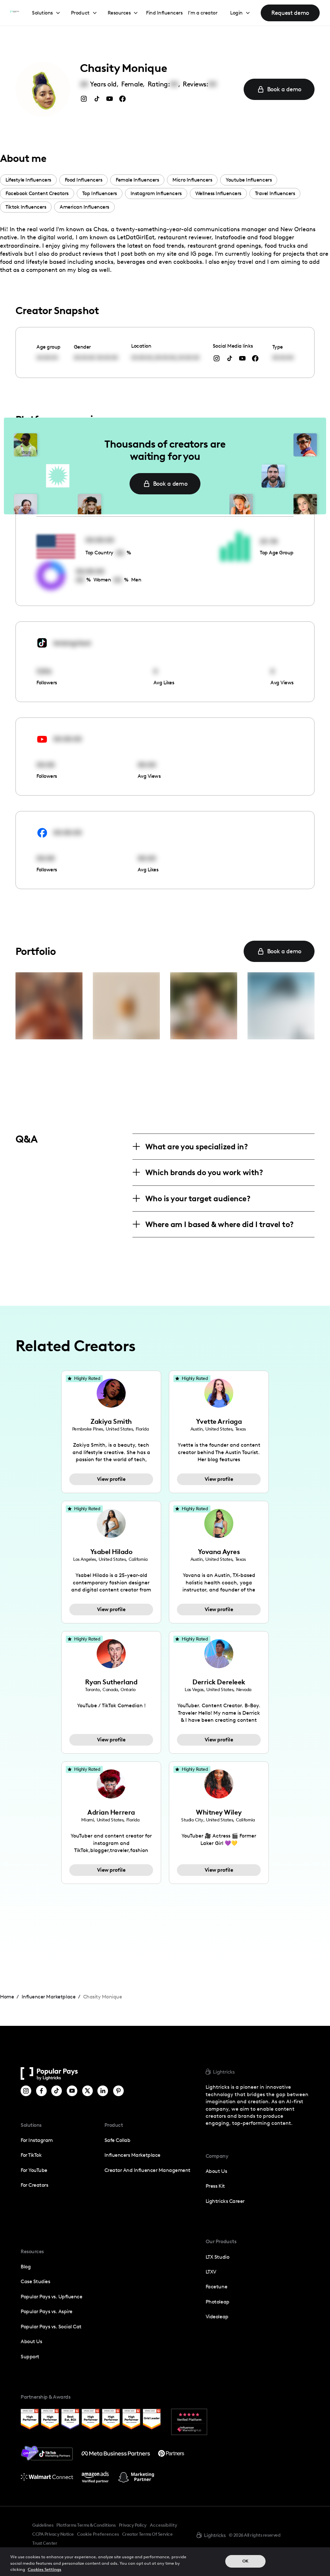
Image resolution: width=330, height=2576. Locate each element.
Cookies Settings (44, 2569)
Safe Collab (117, 2140)
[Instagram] (26, 2091)
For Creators (34, 2185)
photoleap (218, 2302)
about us (216, 2171)
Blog (26, 2267)
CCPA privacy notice (53, 2534)
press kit (215, 2186)
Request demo (290, 13)
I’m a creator (203, 13)
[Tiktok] (57, 2091)
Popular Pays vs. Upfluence (51, 2297)
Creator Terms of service (147, 2534)
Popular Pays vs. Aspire (47, 2311)
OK (245, 2561)
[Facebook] (41, 2091)
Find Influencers (164, 13)
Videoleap (217, 2317)
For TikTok (31, 2155)
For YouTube (34, 2170)
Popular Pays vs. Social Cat (51, 2327)
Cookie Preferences (98, 2534)
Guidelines (43, 2525)
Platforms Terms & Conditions (86, 2525)
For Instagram (37, 2140)
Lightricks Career (225, 2201)
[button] (46, 13)
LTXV (211, 2272)
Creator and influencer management (147, 2170)
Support (30, 2357)
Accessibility (164, 2525)
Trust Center (45, 2543)
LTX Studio (217, 2257)
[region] (165, 2562)
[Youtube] (72, 2091)
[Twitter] (87, 2091)
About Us (31, 2341)
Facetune (216, 2287)
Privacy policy (133, 2525)
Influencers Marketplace (132, 2155)
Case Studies (35, 2281)
